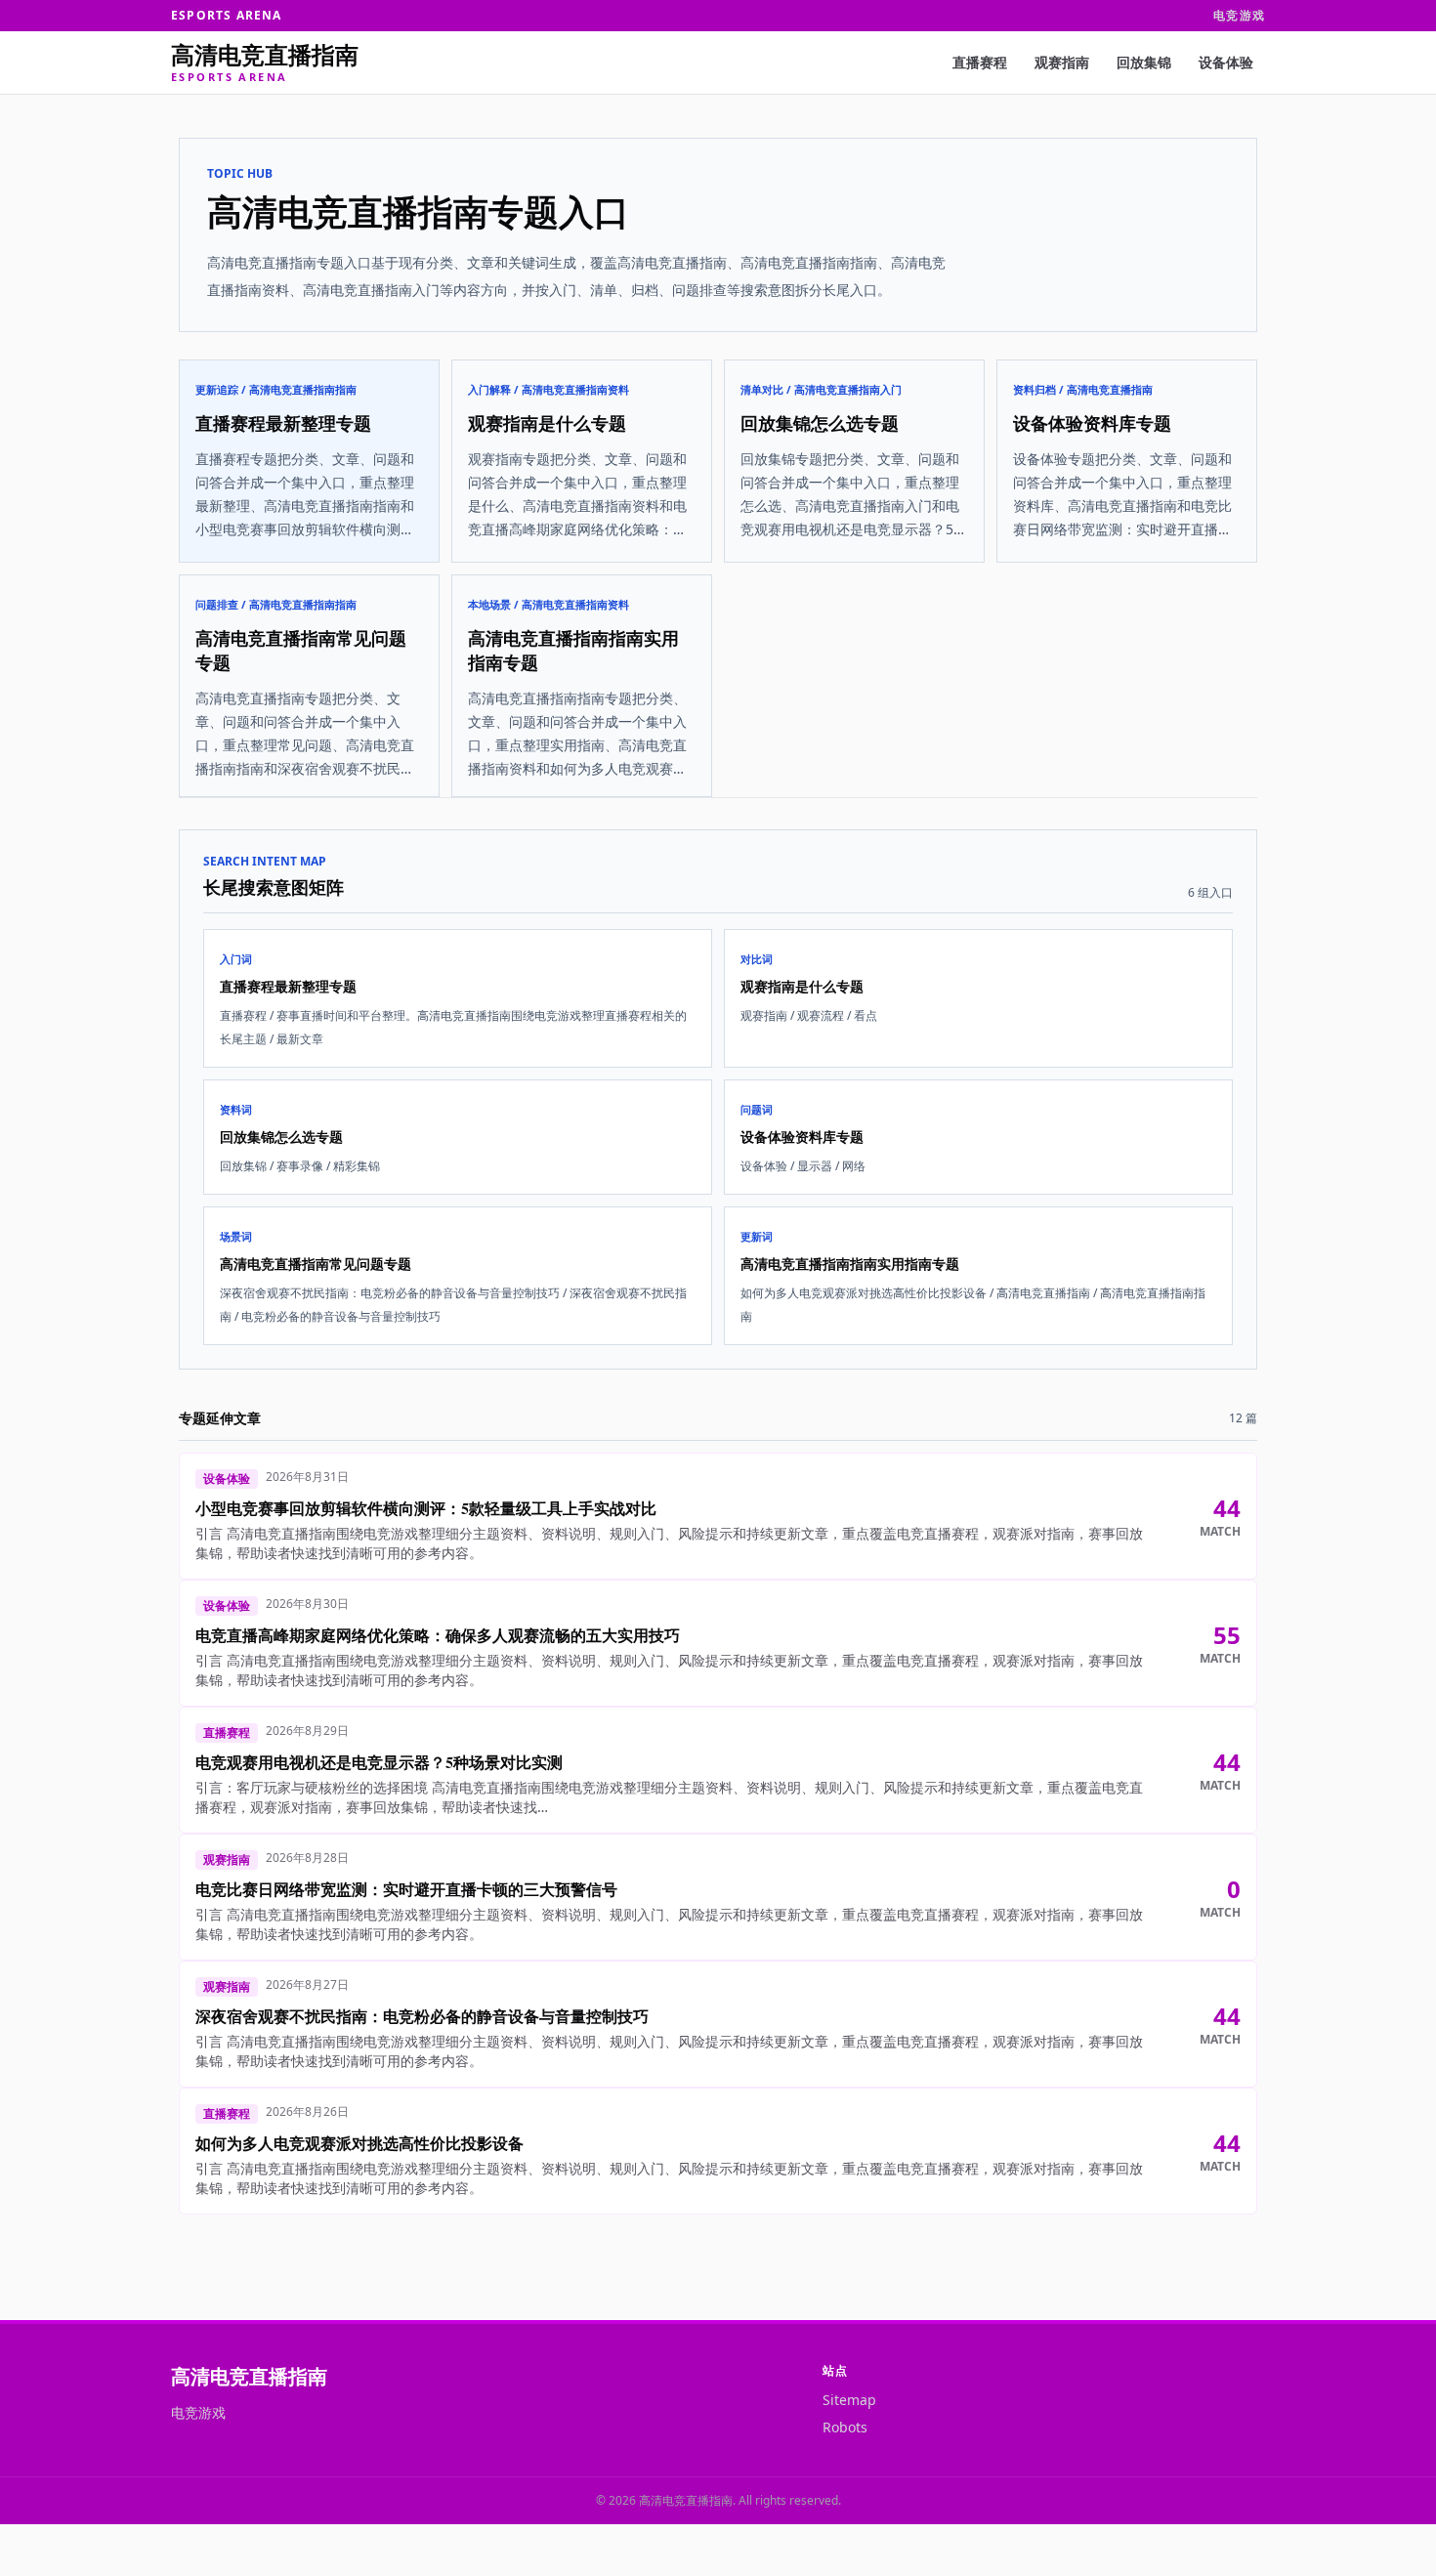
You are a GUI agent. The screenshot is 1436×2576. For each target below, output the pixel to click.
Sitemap (849, 2400)
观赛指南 (1062, 62)
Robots (845, 2427)
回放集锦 (1144, 62)
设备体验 (1226, 62)
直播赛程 (980, 62)
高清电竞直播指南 (249, 2376)
